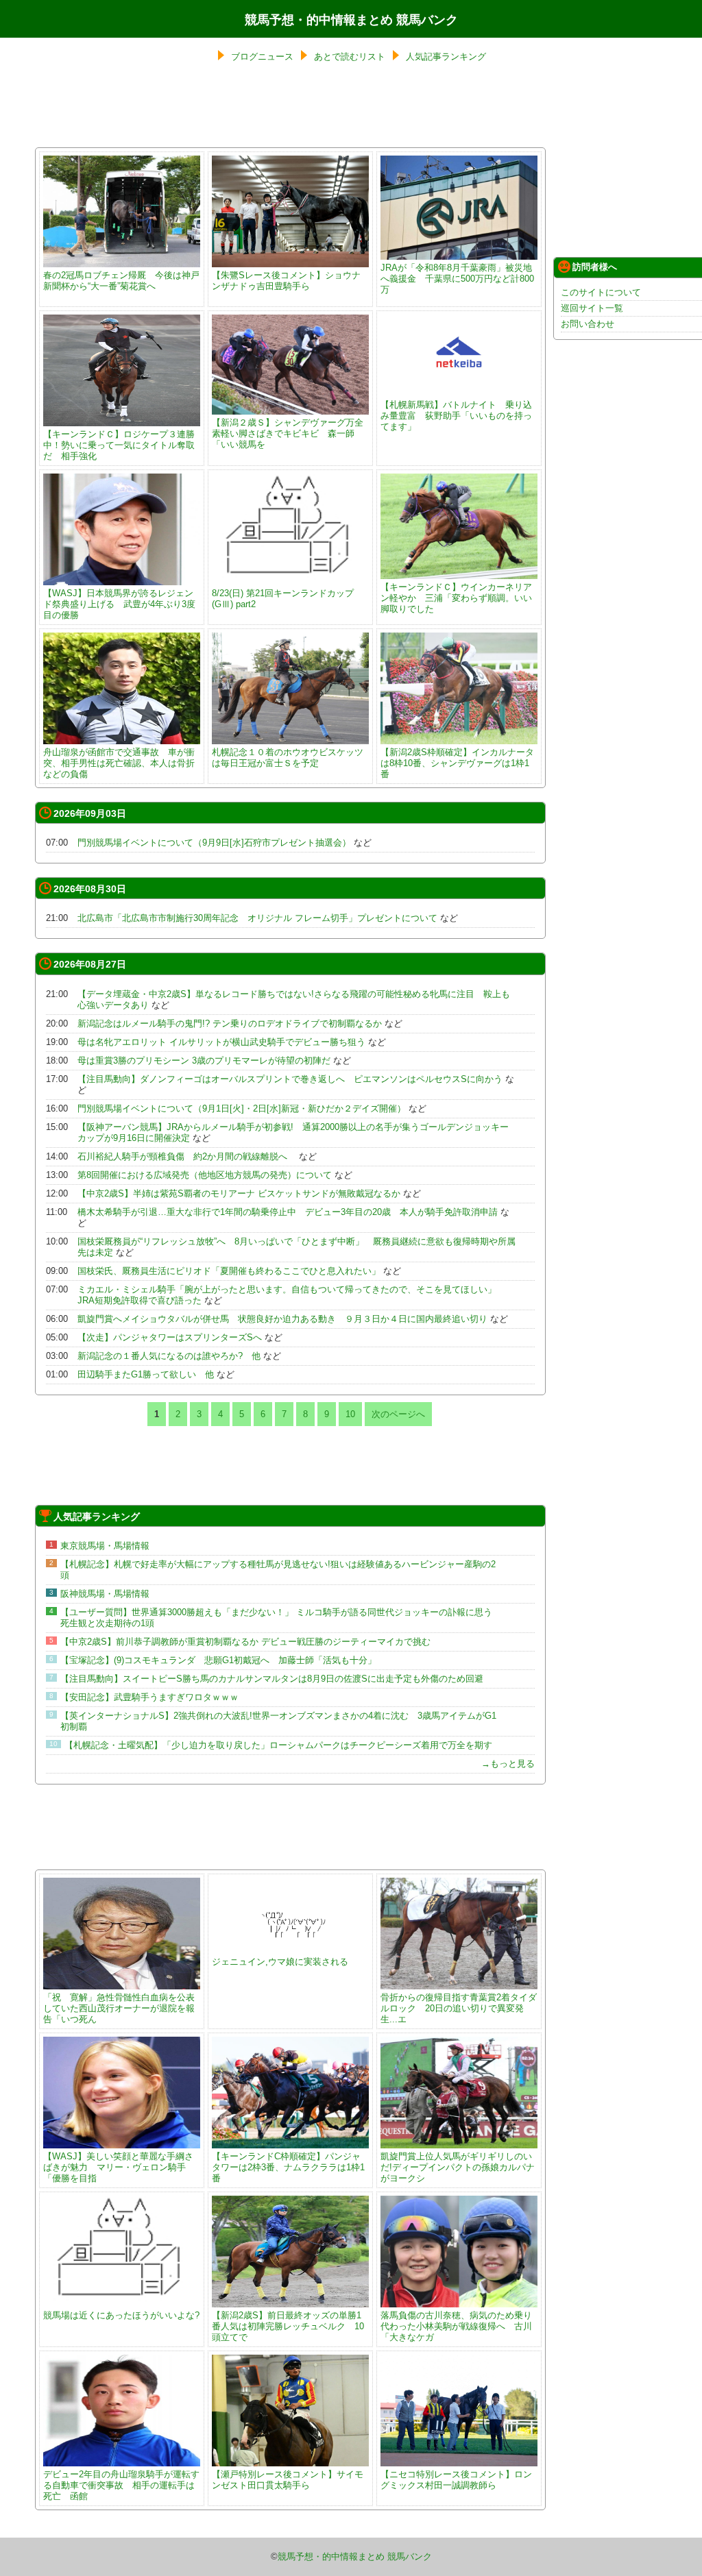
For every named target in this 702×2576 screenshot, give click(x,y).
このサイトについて (601, 292)
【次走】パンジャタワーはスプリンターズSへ (170, 1337)
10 (350, 1414)
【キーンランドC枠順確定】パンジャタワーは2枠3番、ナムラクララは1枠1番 (288, 2167)
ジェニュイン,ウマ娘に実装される (280, 1962)
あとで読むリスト (350, 57)
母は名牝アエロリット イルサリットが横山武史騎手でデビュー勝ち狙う (221, 1042)
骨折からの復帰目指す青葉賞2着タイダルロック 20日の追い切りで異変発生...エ (459, 2008)
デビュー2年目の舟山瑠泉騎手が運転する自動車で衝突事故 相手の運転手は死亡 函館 (121, 2485)
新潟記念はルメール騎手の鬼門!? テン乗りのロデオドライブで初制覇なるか (230, 1023)
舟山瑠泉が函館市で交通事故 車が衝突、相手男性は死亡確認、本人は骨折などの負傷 (119, 763)
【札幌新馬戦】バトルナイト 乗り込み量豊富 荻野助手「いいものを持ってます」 (456, 416)
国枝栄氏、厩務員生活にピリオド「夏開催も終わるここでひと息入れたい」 (229, 1271)
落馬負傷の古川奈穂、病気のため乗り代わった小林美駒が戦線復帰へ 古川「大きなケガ (456, 2326)
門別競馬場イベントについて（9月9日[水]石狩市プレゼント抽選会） (214, 843)
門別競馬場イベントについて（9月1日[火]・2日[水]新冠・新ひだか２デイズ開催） (242, 1108)
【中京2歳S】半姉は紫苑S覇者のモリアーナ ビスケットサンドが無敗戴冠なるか (239, 1193)
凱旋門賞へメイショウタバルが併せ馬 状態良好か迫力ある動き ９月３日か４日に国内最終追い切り (282, 1319)
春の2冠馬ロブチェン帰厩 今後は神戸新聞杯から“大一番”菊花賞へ (121, 281)
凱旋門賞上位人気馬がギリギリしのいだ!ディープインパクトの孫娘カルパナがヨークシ (458, 2167)
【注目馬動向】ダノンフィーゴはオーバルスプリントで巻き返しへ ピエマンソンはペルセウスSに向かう (290, 1079)
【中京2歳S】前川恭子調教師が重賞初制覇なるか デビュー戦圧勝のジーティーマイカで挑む (245, 1642)
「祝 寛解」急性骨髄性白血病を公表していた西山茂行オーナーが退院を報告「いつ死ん (119, 2008)
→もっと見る (508, 1764)
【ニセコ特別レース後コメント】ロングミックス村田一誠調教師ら (456, 2480)
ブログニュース (262, 57)
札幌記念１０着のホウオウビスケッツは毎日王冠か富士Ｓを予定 (288, 758)
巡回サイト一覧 (592, 308)
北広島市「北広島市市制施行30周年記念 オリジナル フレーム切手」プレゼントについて (257, 918)
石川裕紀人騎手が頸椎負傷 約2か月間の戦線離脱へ (187, 1156)
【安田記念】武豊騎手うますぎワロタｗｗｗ (149, 1697)
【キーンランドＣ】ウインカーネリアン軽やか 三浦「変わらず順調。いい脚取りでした (456, 598)
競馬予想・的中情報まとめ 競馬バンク (351, 20)
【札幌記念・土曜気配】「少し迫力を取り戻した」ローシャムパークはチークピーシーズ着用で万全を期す (278, 1745)
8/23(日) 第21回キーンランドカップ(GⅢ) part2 (283, 599)
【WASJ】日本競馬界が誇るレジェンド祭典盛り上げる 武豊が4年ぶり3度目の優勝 (119, 604)
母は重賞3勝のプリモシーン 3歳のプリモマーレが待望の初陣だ (204, 1060)
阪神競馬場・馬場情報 (105, 1594)
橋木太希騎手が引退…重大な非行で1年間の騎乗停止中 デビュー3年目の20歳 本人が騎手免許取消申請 (288, 1212)
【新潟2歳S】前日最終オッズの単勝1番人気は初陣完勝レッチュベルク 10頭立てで (288, 2326)
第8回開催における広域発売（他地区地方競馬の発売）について (205, 1175)
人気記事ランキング (446, 57)
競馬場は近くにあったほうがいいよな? (121, 2315)
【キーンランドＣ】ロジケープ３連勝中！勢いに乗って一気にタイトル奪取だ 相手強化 (119, 445)
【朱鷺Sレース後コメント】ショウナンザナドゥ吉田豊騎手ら (286, 281)
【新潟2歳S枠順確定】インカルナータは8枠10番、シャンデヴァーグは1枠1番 (457, 763)
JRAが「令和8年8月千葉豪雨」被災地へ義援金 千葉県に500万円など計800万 (457, 279)
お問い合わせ (588, 324)
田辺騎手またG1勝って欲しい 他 (146, 1374)
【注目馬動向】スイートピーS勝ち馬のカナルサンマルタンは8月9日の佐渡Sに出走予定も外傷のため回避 (272, 1679)
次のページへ (398, 1414)
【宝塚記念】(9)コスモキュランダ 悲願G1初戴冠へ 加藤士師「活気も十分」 (218, 1660)
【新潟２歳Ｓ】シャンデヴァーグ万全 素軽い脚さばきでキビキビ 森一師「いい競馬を (292, 433)
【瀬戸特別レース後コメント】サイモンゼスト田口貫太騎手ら (288, 2480)
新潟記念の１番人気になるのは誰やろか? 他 (169, 1356)
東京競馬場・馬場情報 (105, 1546)
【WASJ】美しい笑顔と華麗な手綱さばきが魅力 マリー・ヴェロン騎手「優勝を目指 (118, 2167)
